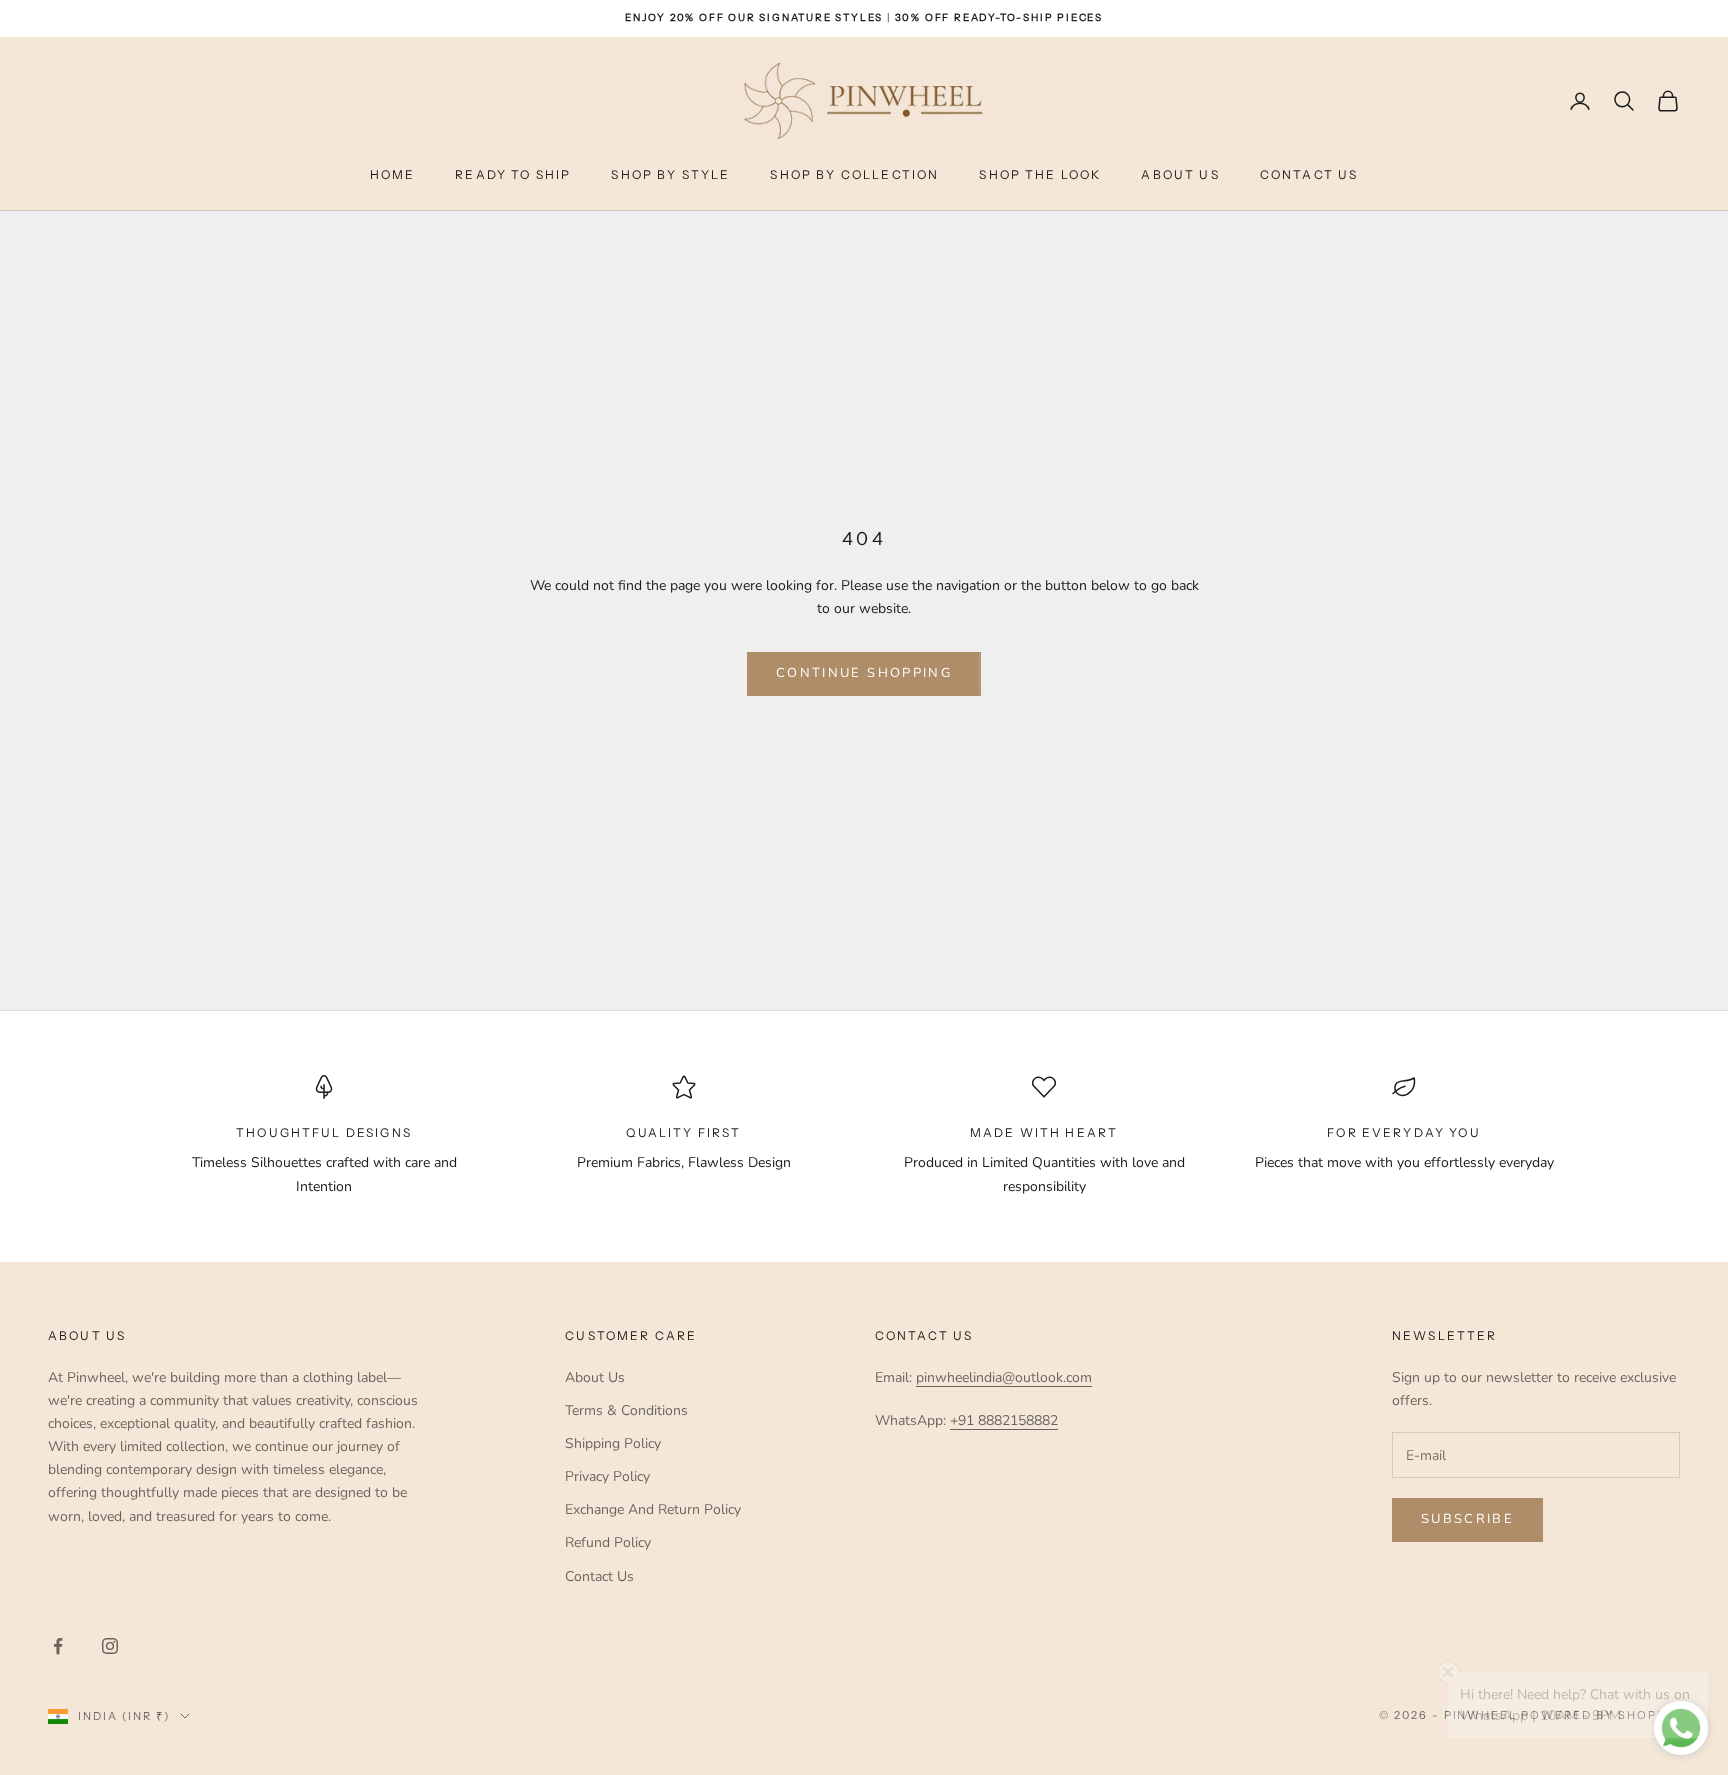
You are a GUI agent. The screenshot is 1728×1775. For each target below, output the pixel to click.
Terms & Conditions (626, 1410)
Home (393, 174)
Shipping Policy (613, 1443)
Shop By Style (670, 174)
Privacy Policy (607, 1476)
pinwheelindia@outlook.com (1004, 1377)
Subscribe (1467, 1519)
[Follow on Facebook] (58, 1646)
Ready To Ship (513, 174)
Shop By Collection (854, 174)
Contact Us (1309, 174)
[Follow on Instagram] (110, 1646)
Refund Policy (608, 1542)
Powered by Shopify (1600, 1715)
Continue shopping (864, 673)
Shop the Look (1040, 174)
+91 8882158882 (1004, 1420)
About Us (1180, 174)
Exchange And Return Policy (653, 1509)
